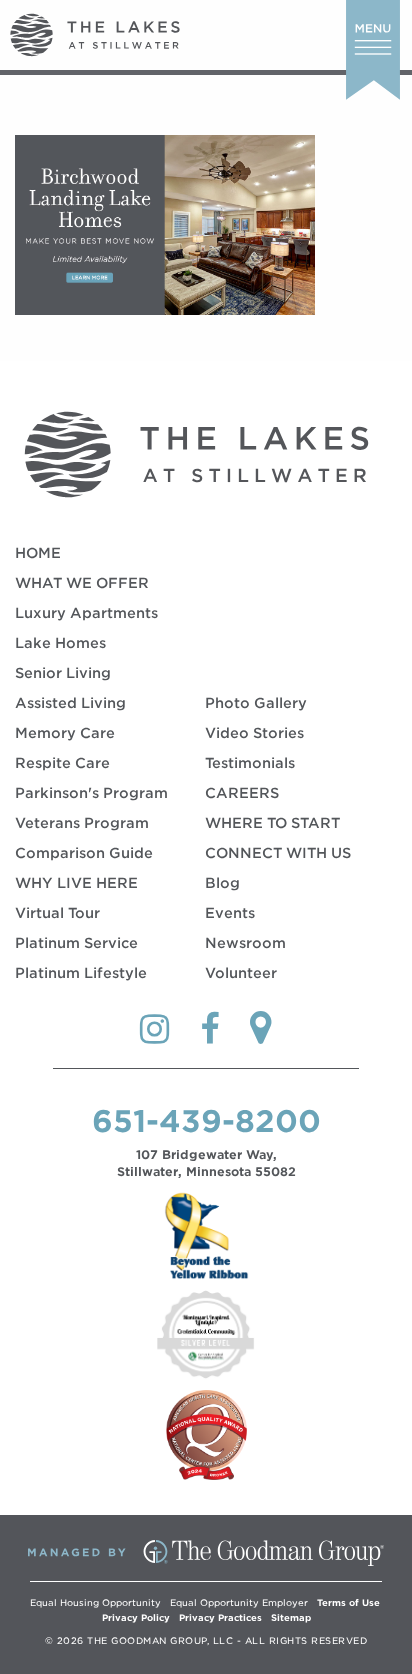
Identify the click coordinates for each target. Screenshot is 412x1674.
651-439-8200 (206, 1121)
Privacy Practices (220, 1617)
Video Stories (254, 733)
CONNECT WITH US (278, 853)
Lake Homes (60, 643)
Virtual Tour (57, 913)
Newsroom (245, 943)
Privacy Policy (136, 1617)
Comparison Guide (84, 853)
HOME (38, 553)
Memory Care (65, 733)
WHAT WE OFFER (82, 583)
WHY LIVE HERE (76, 883)
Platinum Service (76, 943)
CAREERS (242, 793)
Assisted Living (70, 703)
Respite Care (62, 763)
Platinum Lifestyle (81, 973)
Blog (222, 883)
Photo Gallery (256, 703)
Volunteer (241, 973)
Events (230, 913)
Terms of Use (348, 1602)
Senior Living (63, 673)
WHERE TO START (272, 823)
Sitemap (291, 1617)
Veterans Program (82, 823)
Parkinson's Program (91, 793)
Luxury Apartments (86, 613)
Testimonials (250, 763)
